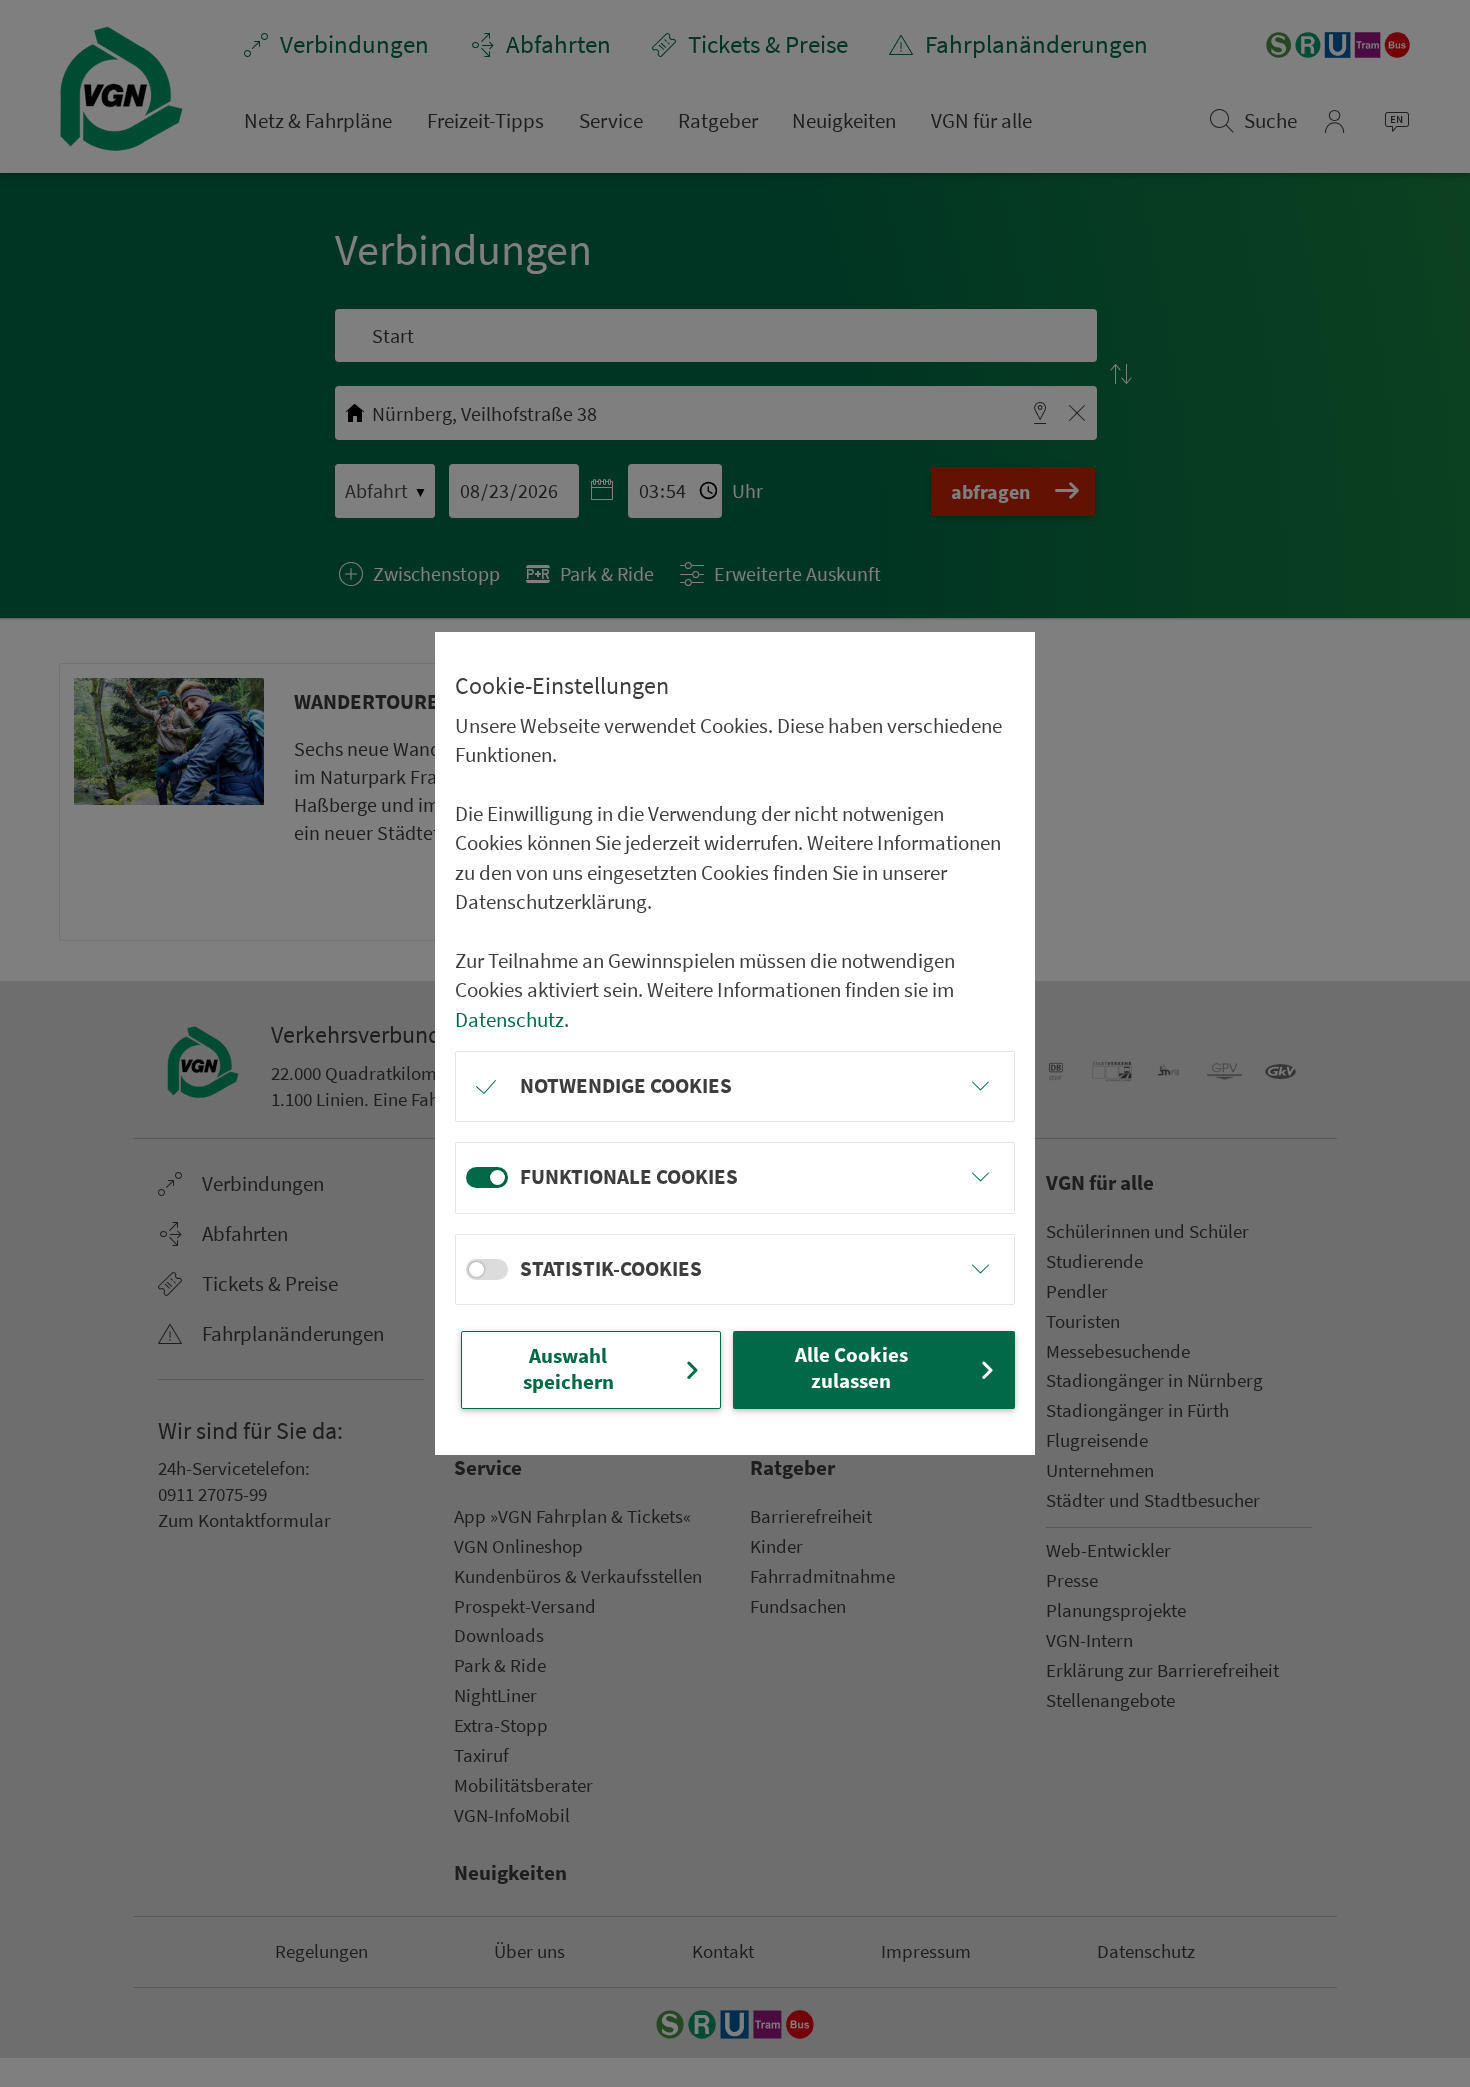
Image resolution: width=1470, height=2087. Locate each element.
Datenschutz (509, 1020)
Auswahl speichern (568, 1369)
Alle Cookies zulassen (851, 1368)
